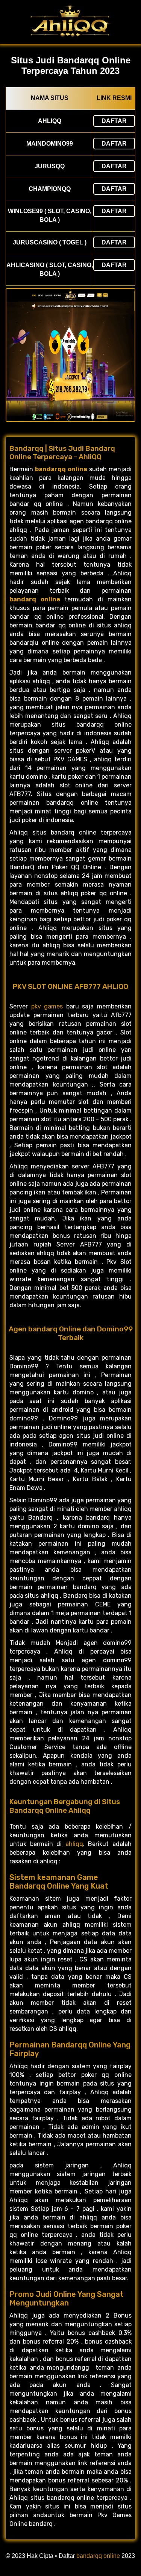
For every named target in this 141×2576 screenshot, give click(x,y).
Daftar (114, 121)
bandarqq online (98, 2556)
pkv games (47, 1006)
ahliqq (74, 1844)
